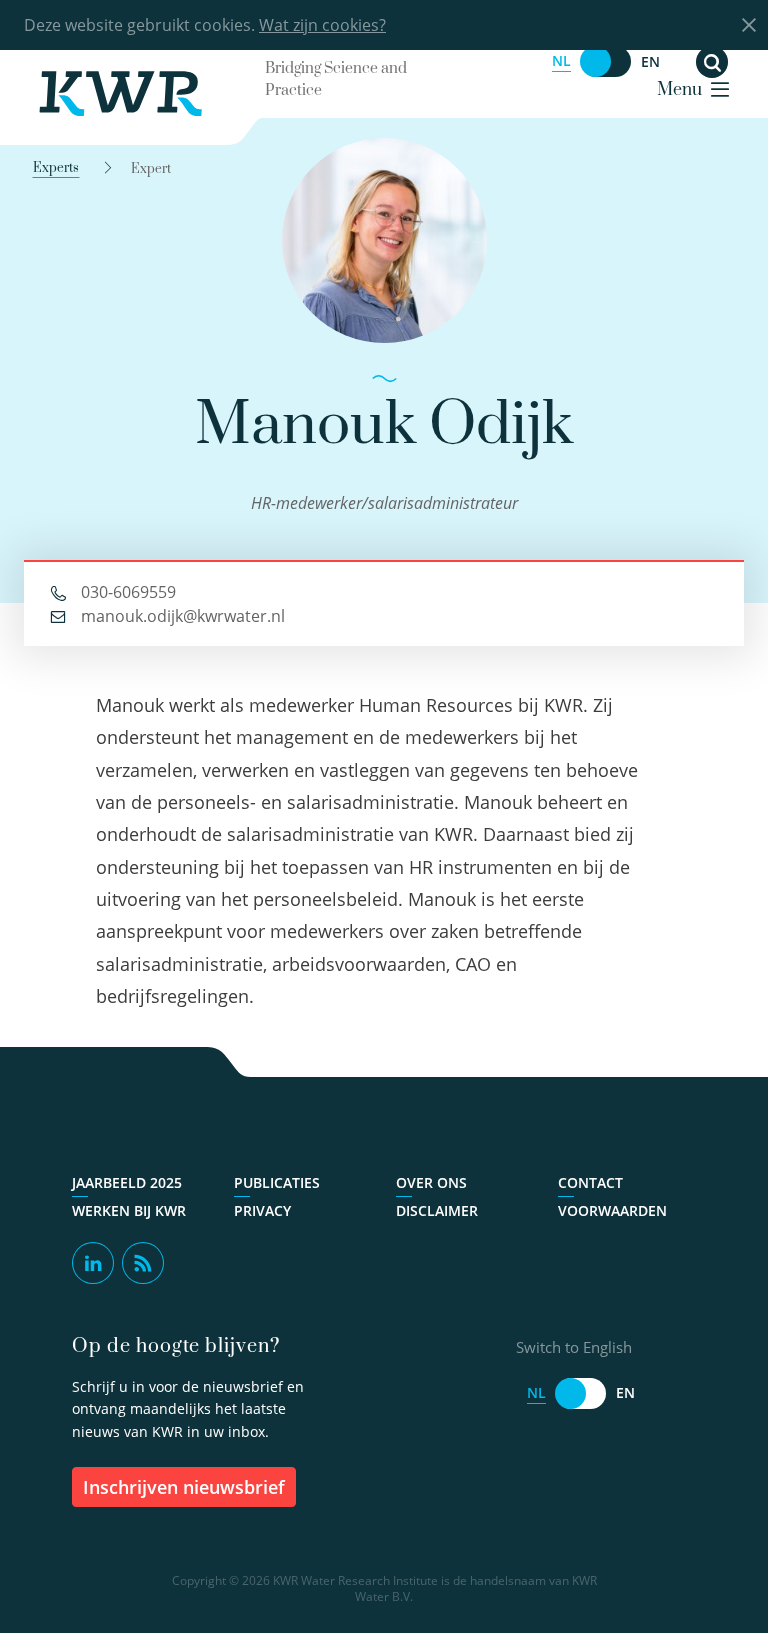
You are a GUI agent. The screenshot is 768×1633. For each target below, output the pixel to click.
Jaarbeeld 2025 (127, 1183)
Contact (590, 1183)
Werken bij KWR (129, 1211)
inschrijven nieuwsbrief (184, 1487)
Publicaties (277, 1183)
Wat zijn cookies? (322, 25)
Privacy (262, 1211)
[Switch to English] (606, 61)
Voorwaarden (612, 1211)
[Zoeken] (712, 62)
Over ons (431, 1183)
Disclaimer (437, 1211)
